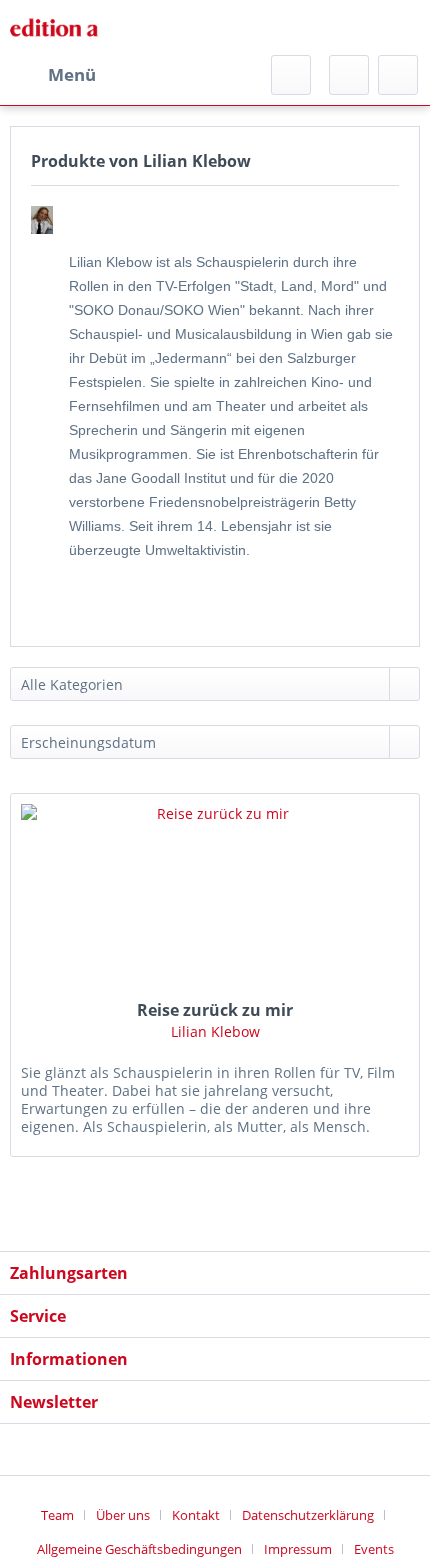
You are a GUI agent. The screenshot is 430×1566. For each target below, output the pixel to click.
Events (374, 1549)
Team (57, 1515)
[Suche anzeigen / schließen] (291, 75)
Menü (72, 74)
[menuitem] (53, 75)
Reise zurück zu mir (215, 1010)
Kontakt (196, 1515)
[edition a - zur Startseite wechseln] (59, 27)
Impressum (298, 1549)
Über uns (123, 1515)
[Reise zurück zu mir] (215, 894)
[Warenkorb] (398, 75)
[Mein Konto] (349, 75)
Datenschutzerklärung (308, 1515)
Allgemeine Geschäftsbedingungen (139, 1549)
